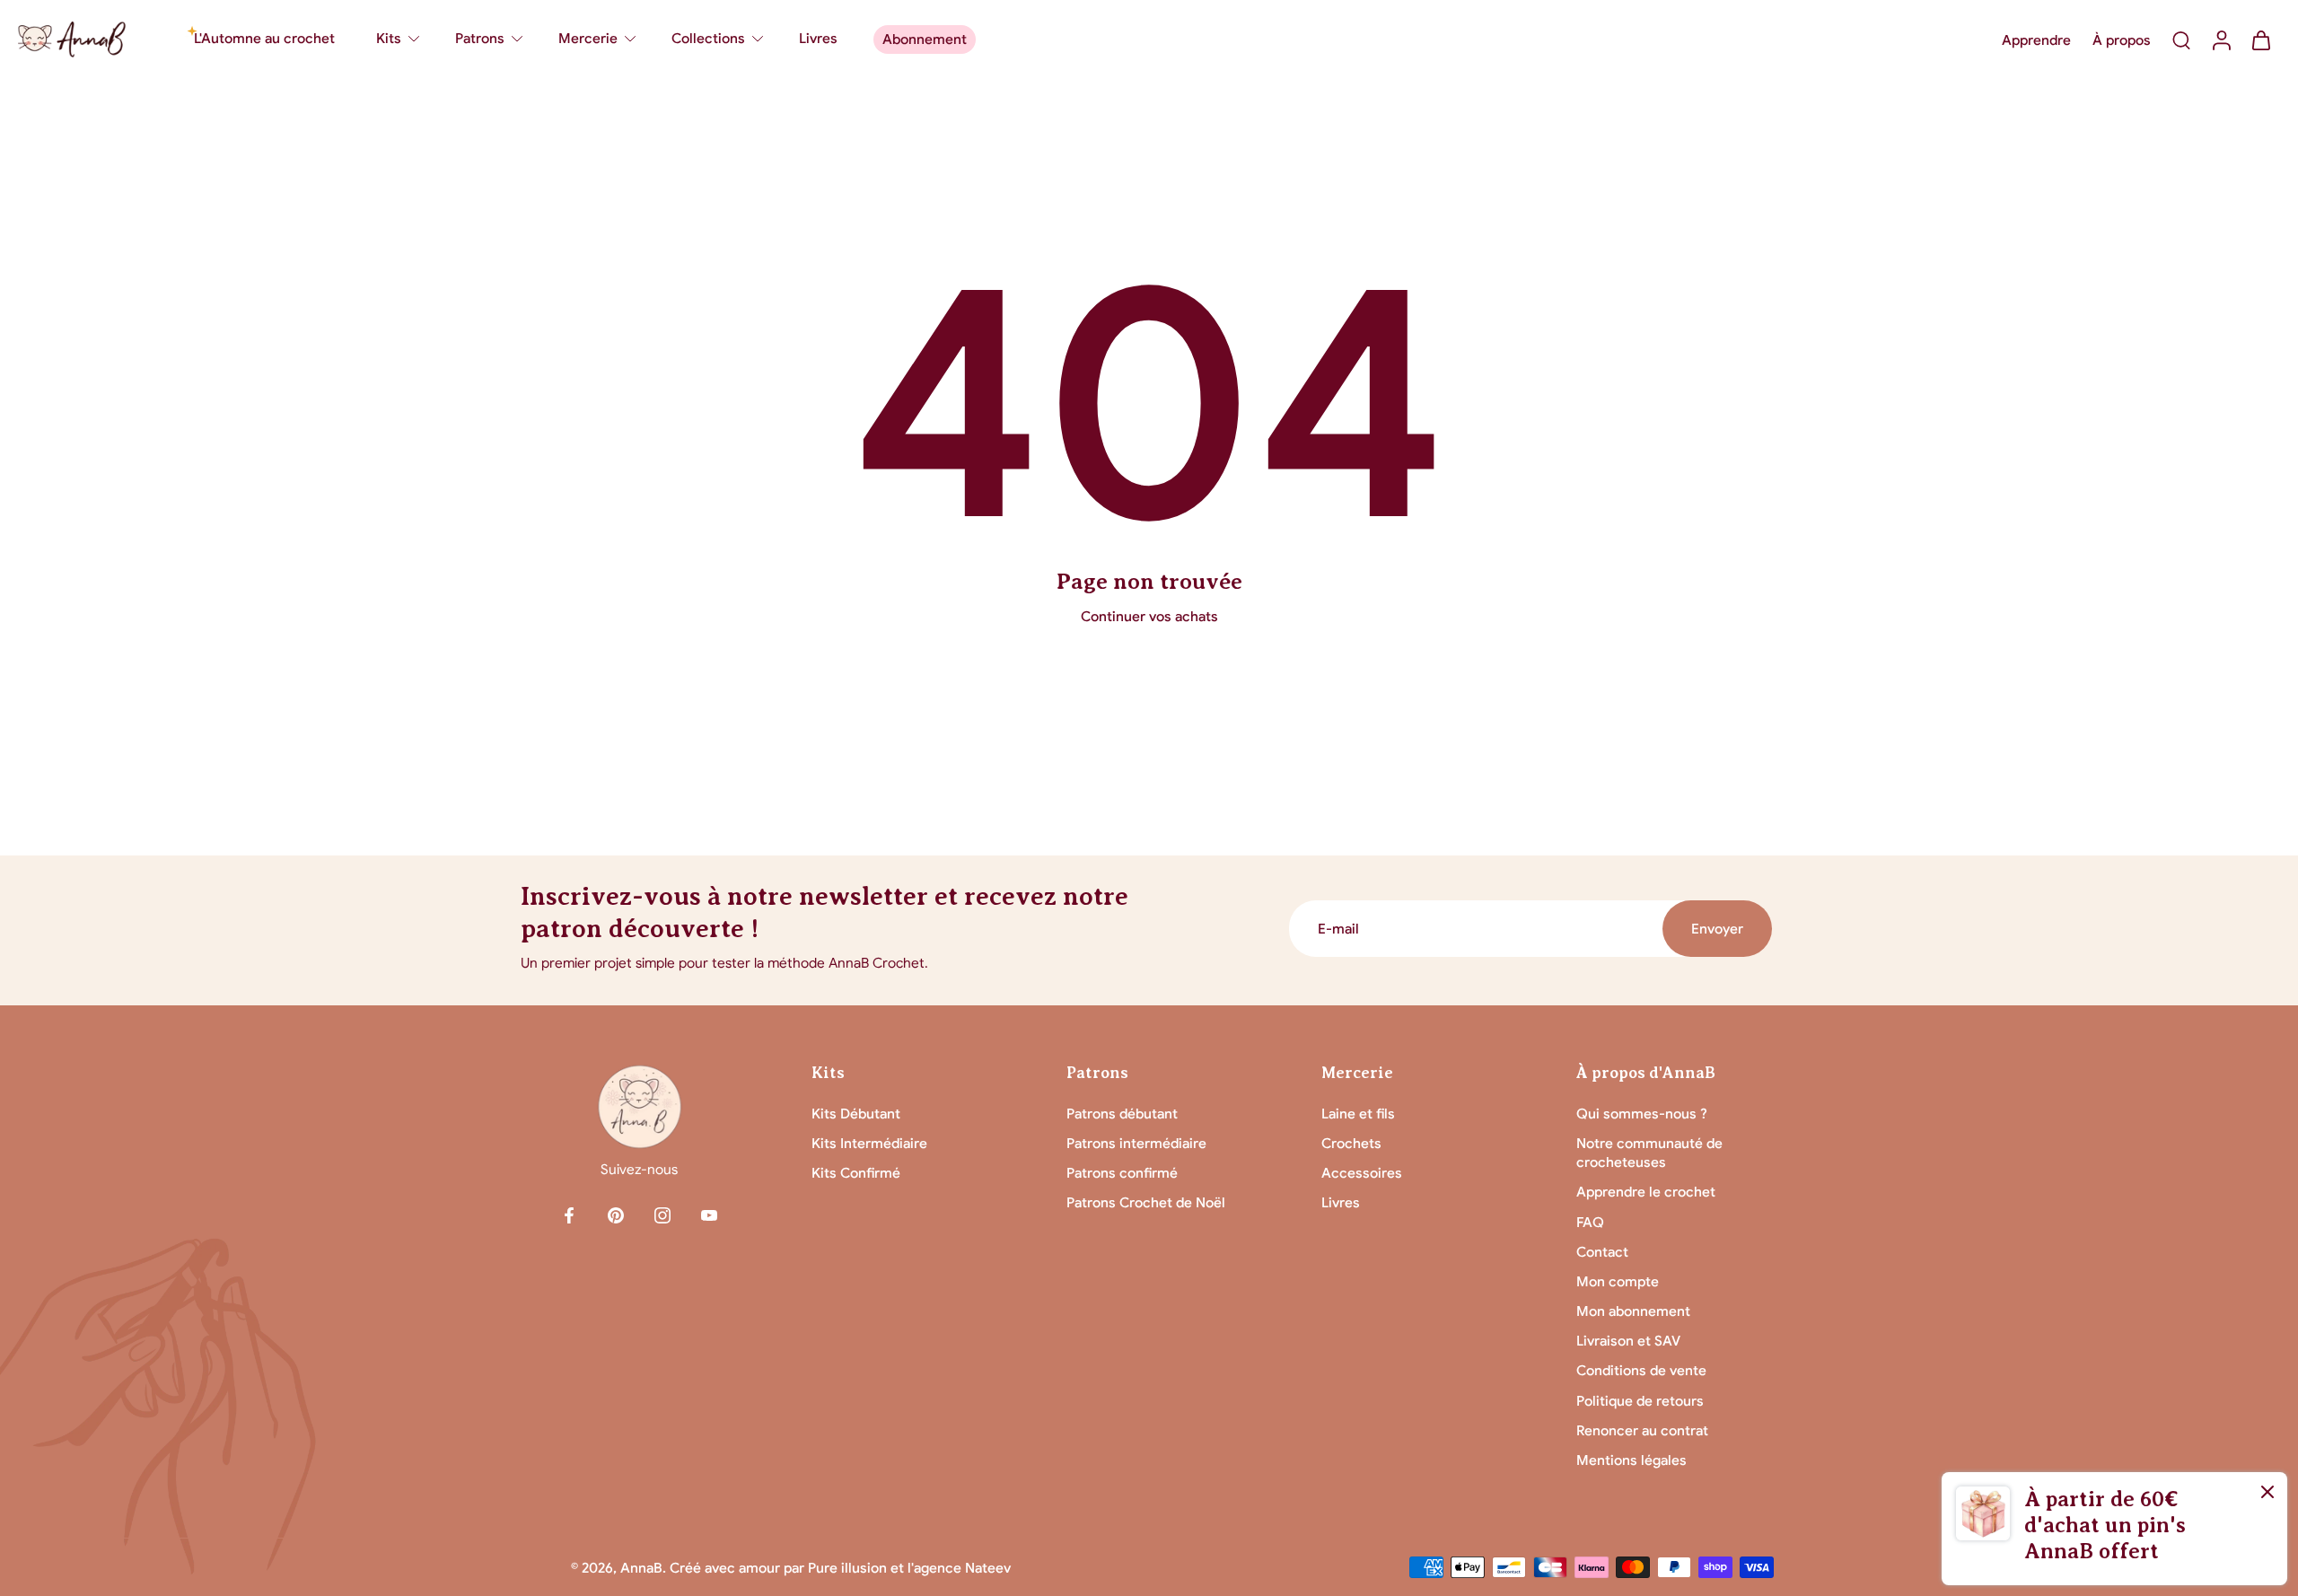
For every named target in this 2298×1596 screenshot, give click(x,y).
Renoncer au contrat (1642, 1430)
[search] (2181, 39)
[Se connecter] (2221, 39)
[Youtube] (709, 1215)
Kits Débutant (856, 1114)
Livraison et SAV (1628, 1341)
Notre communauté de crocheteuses (1649, 1153)
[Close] (2267, 1492)
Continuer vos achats (1149, 616)
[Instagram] (662, 1215)
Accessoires (1362, 1173)
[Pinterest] (616, 1215)
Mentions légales (1631, 1460)
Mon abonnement (1633, 1311)
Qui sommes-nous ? (1642, 1114)
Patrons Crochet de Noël (1146, 1202)
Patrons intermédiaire (1136, 1143)
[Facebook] (569, 1215)
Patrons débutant (1122, 1114)
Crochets (1351, 1143)
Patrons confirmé (1122, 1173)
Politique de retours (1640, 1401)
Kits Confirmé (856, 1173)
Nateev (988, 1568)
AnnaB (641, 1568)
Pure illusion (847, 1568)
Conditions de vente (1641, 1370)
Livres (1341, 1202)
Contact (1602, 1252)
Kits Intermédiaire (869, 1143)
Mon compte (1618, 1281)
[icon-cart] (2260, 39)
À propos (2122, 40)
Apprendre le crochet (1646, 1192)
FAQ (1590, 1222)
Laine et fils (1358, 1114)
